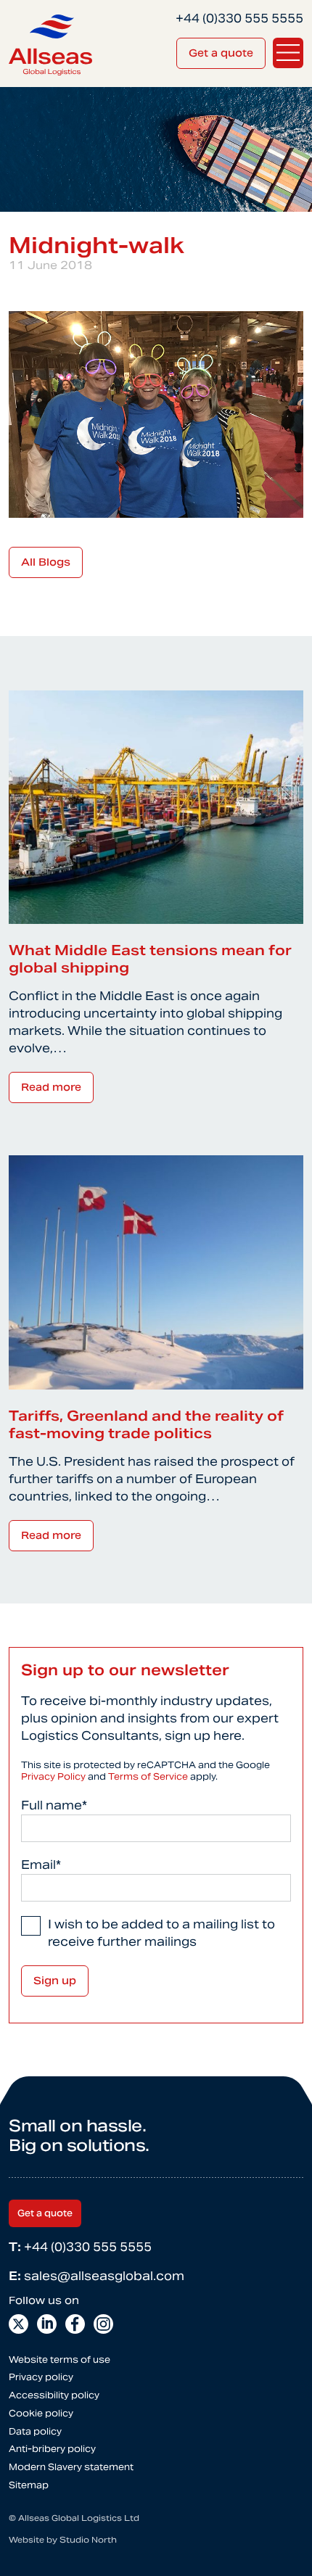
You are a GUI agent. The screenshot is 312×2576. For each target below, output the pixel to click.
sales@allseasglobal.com (97, 2276)
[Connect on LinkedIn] (47, 2324)
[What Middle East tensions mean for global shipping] (156, 806)
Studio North (88, 2540)
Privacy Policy (53, 1776)
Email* (41, 1865)
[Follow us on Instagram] (103, 2324)
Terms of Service (148, 1776)
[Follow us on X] (19, 2324)
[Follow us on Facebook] (75, 2324)
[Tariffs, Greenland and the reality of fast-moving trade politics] (156, 1272)
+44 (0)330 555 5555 (80, 2247)
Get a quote (221, 53)
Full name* (54, 1805)
